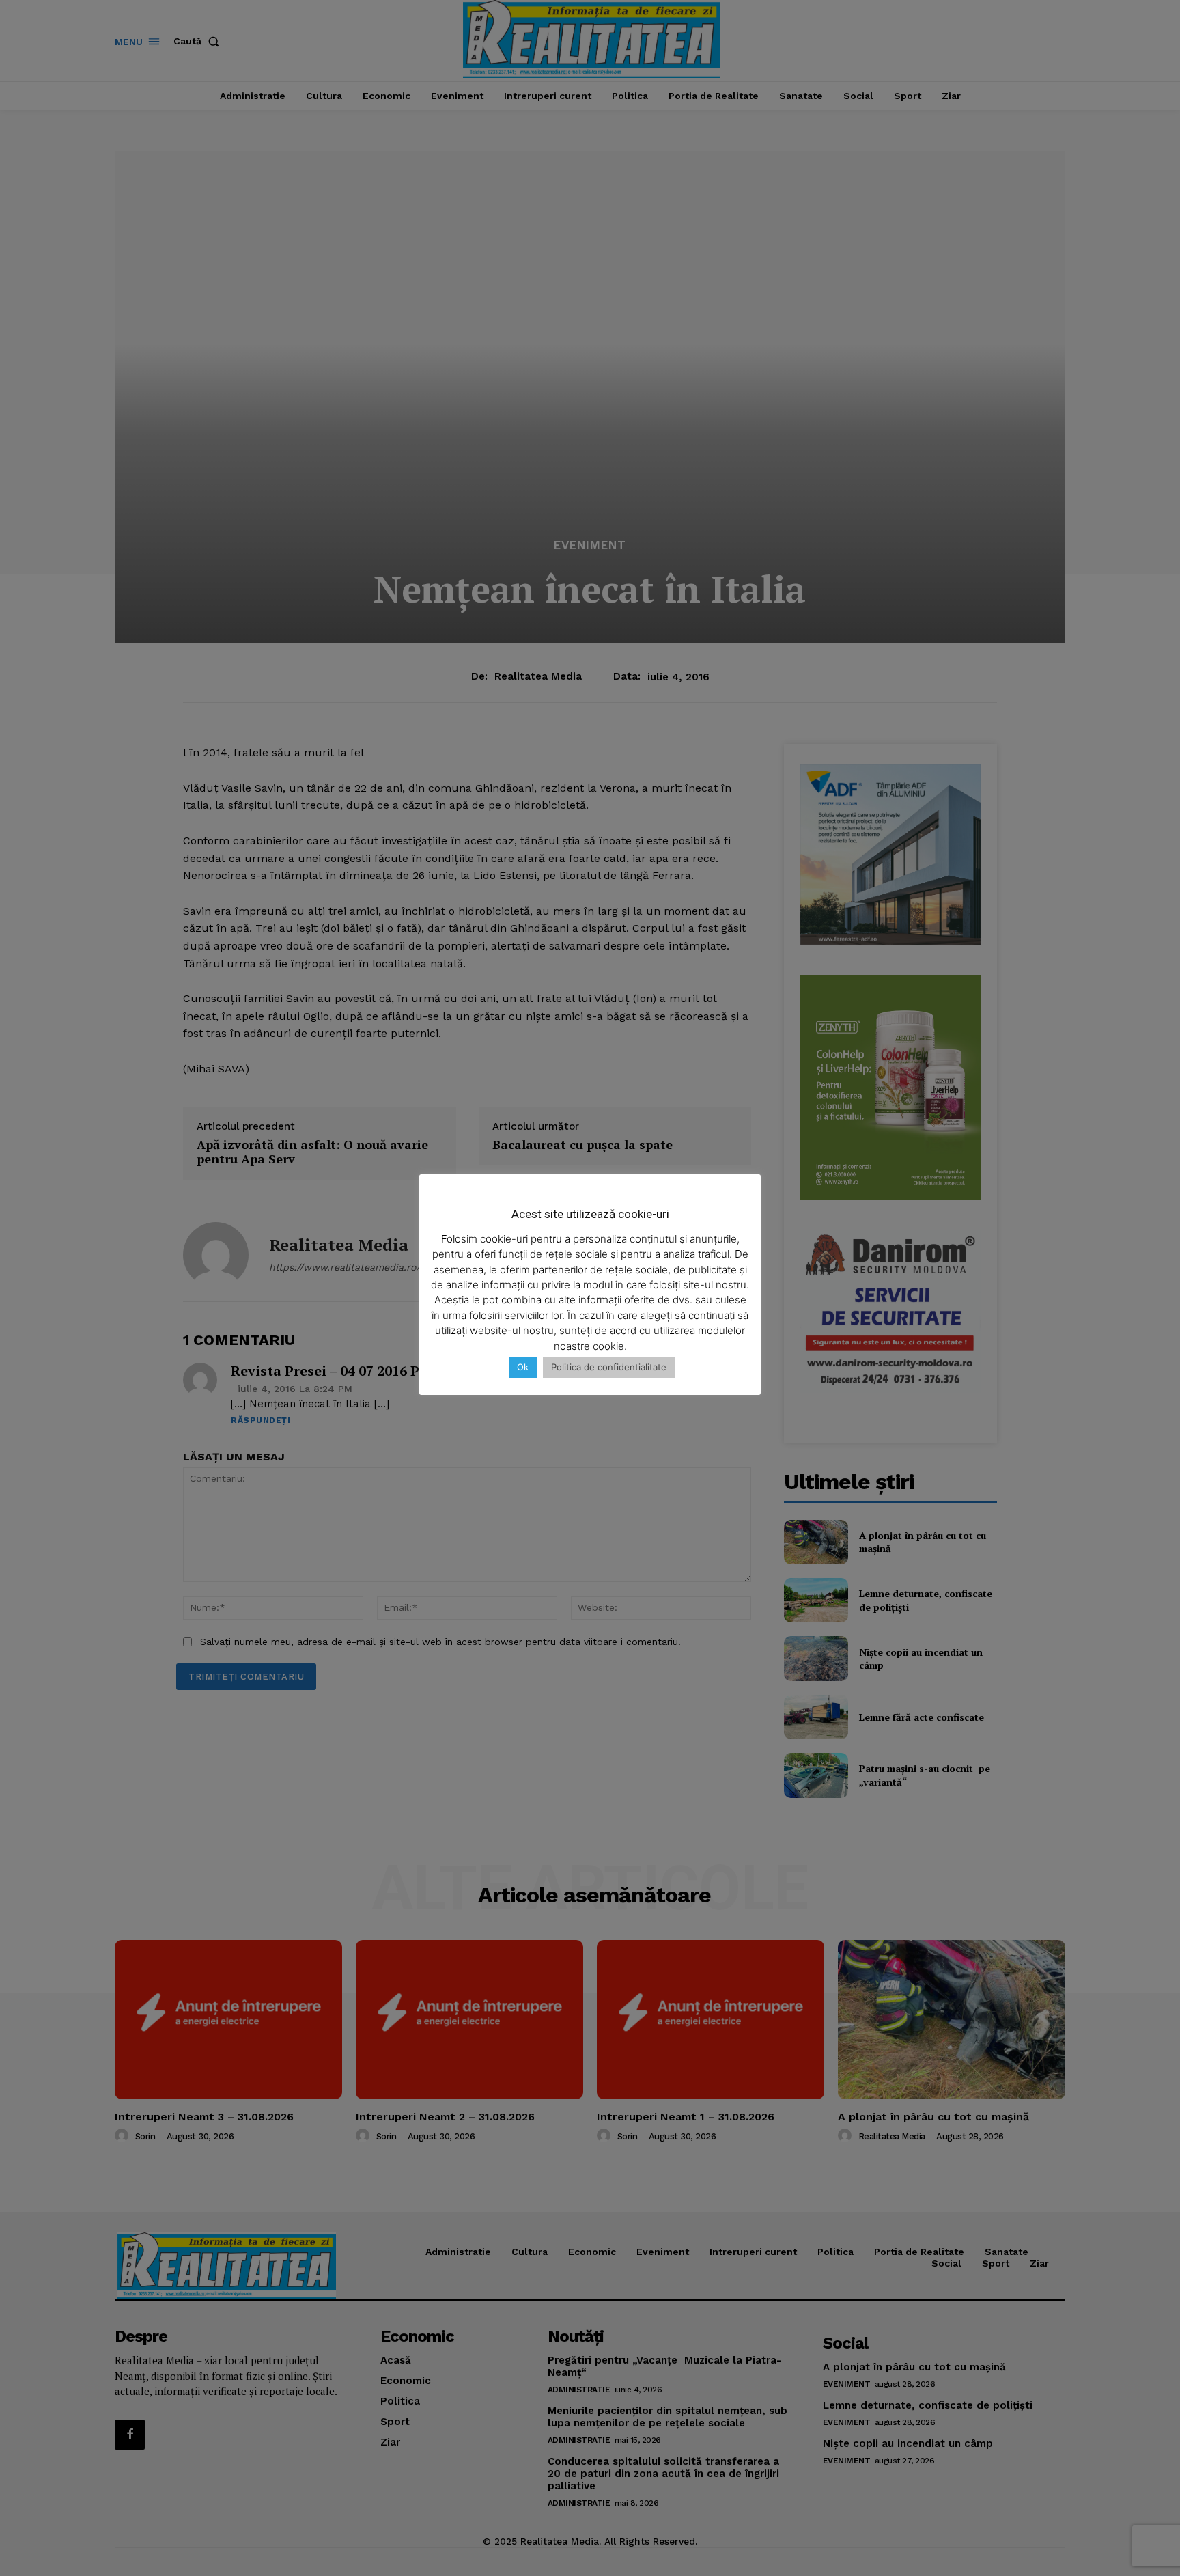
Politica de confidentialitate (609, 1367)
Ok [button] (523, 1367)
